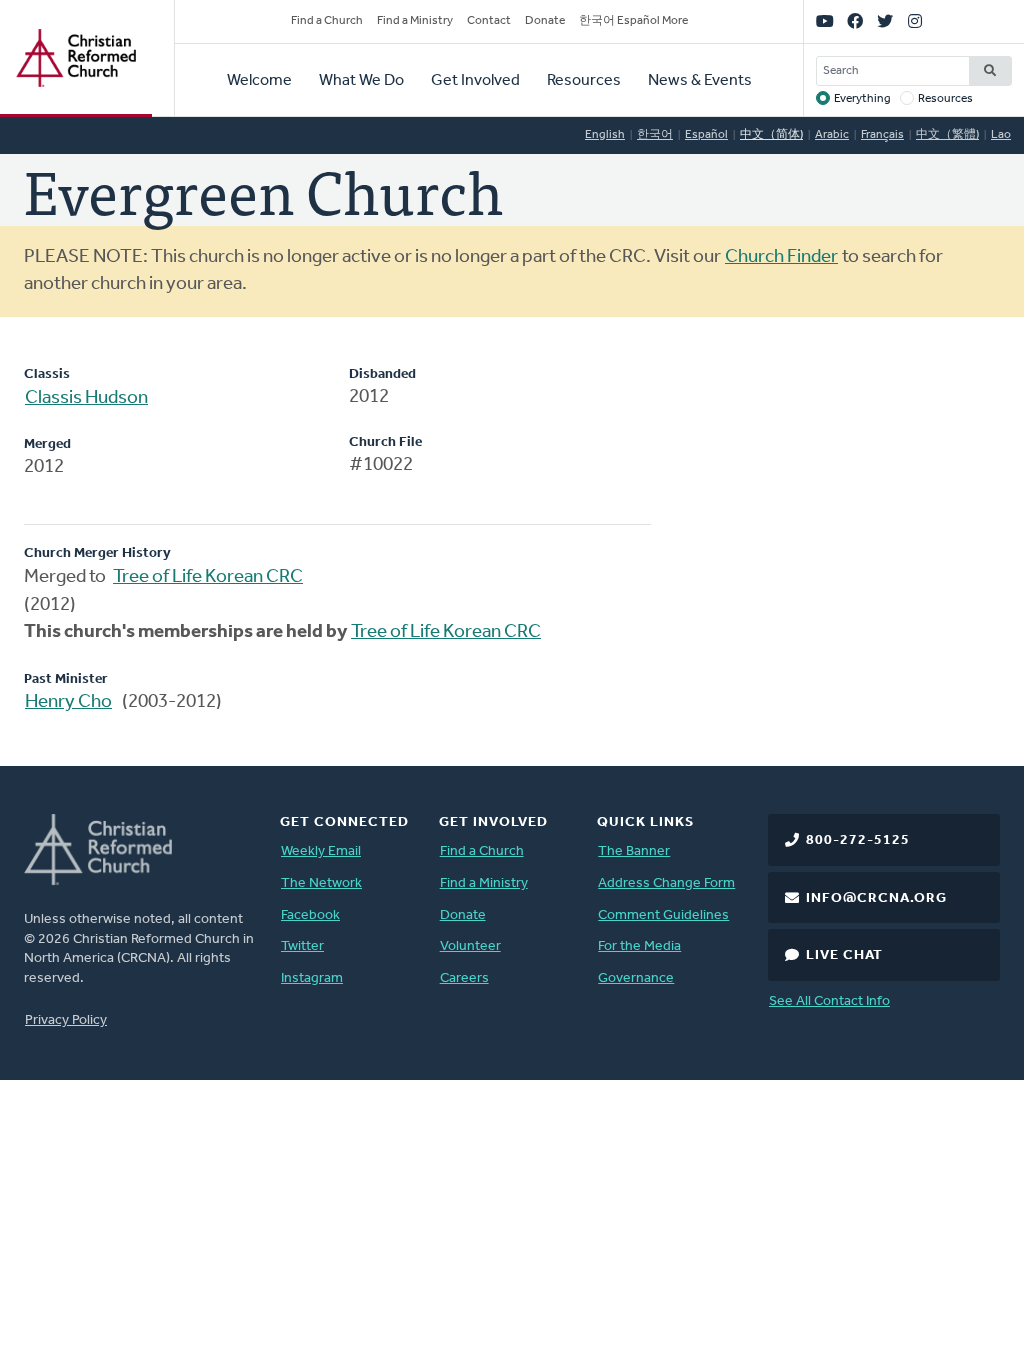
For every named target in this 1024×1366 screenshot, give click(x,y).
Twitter (302, 946)
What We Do (361, 81)
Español (706, 135)
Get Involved (475, 81)
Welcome (259, 81)
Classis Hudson (86, 398)
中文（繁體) (947, 135)
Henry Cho (68, 702)
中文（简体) (771, 135)
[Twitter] (885, 22)
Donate (545, 21)
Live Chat (844, 955)
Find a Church (327, 21)
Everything (862, 99)
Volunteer (470, 946)
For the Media (639, 946)
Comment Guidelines (663, 915)
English (605, 135)
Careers (464, 978)
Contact (489, 21)
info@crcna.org (876, 898)
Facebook (310, 915)
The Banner (634, 851)
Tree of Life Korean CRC (208, 577)
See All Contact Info (829, 1001)
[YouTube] (825, 22)
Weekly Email (321, 851)
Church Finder (781, 257)
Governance (636, 978)
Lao (1001, 135)
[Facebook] (855, 22)
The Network (321, 883)
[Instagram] (915, 22)
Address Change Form (666, 883)
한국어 (655, 135)
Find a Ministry (415, 21)
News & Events (700, 81)
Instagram (312, 978)
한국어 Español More (633, 21)
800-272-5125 (858, 840)
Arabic (832, 135)
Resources (584, 81)
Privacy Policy (66, 1020)
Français (882, 135)
